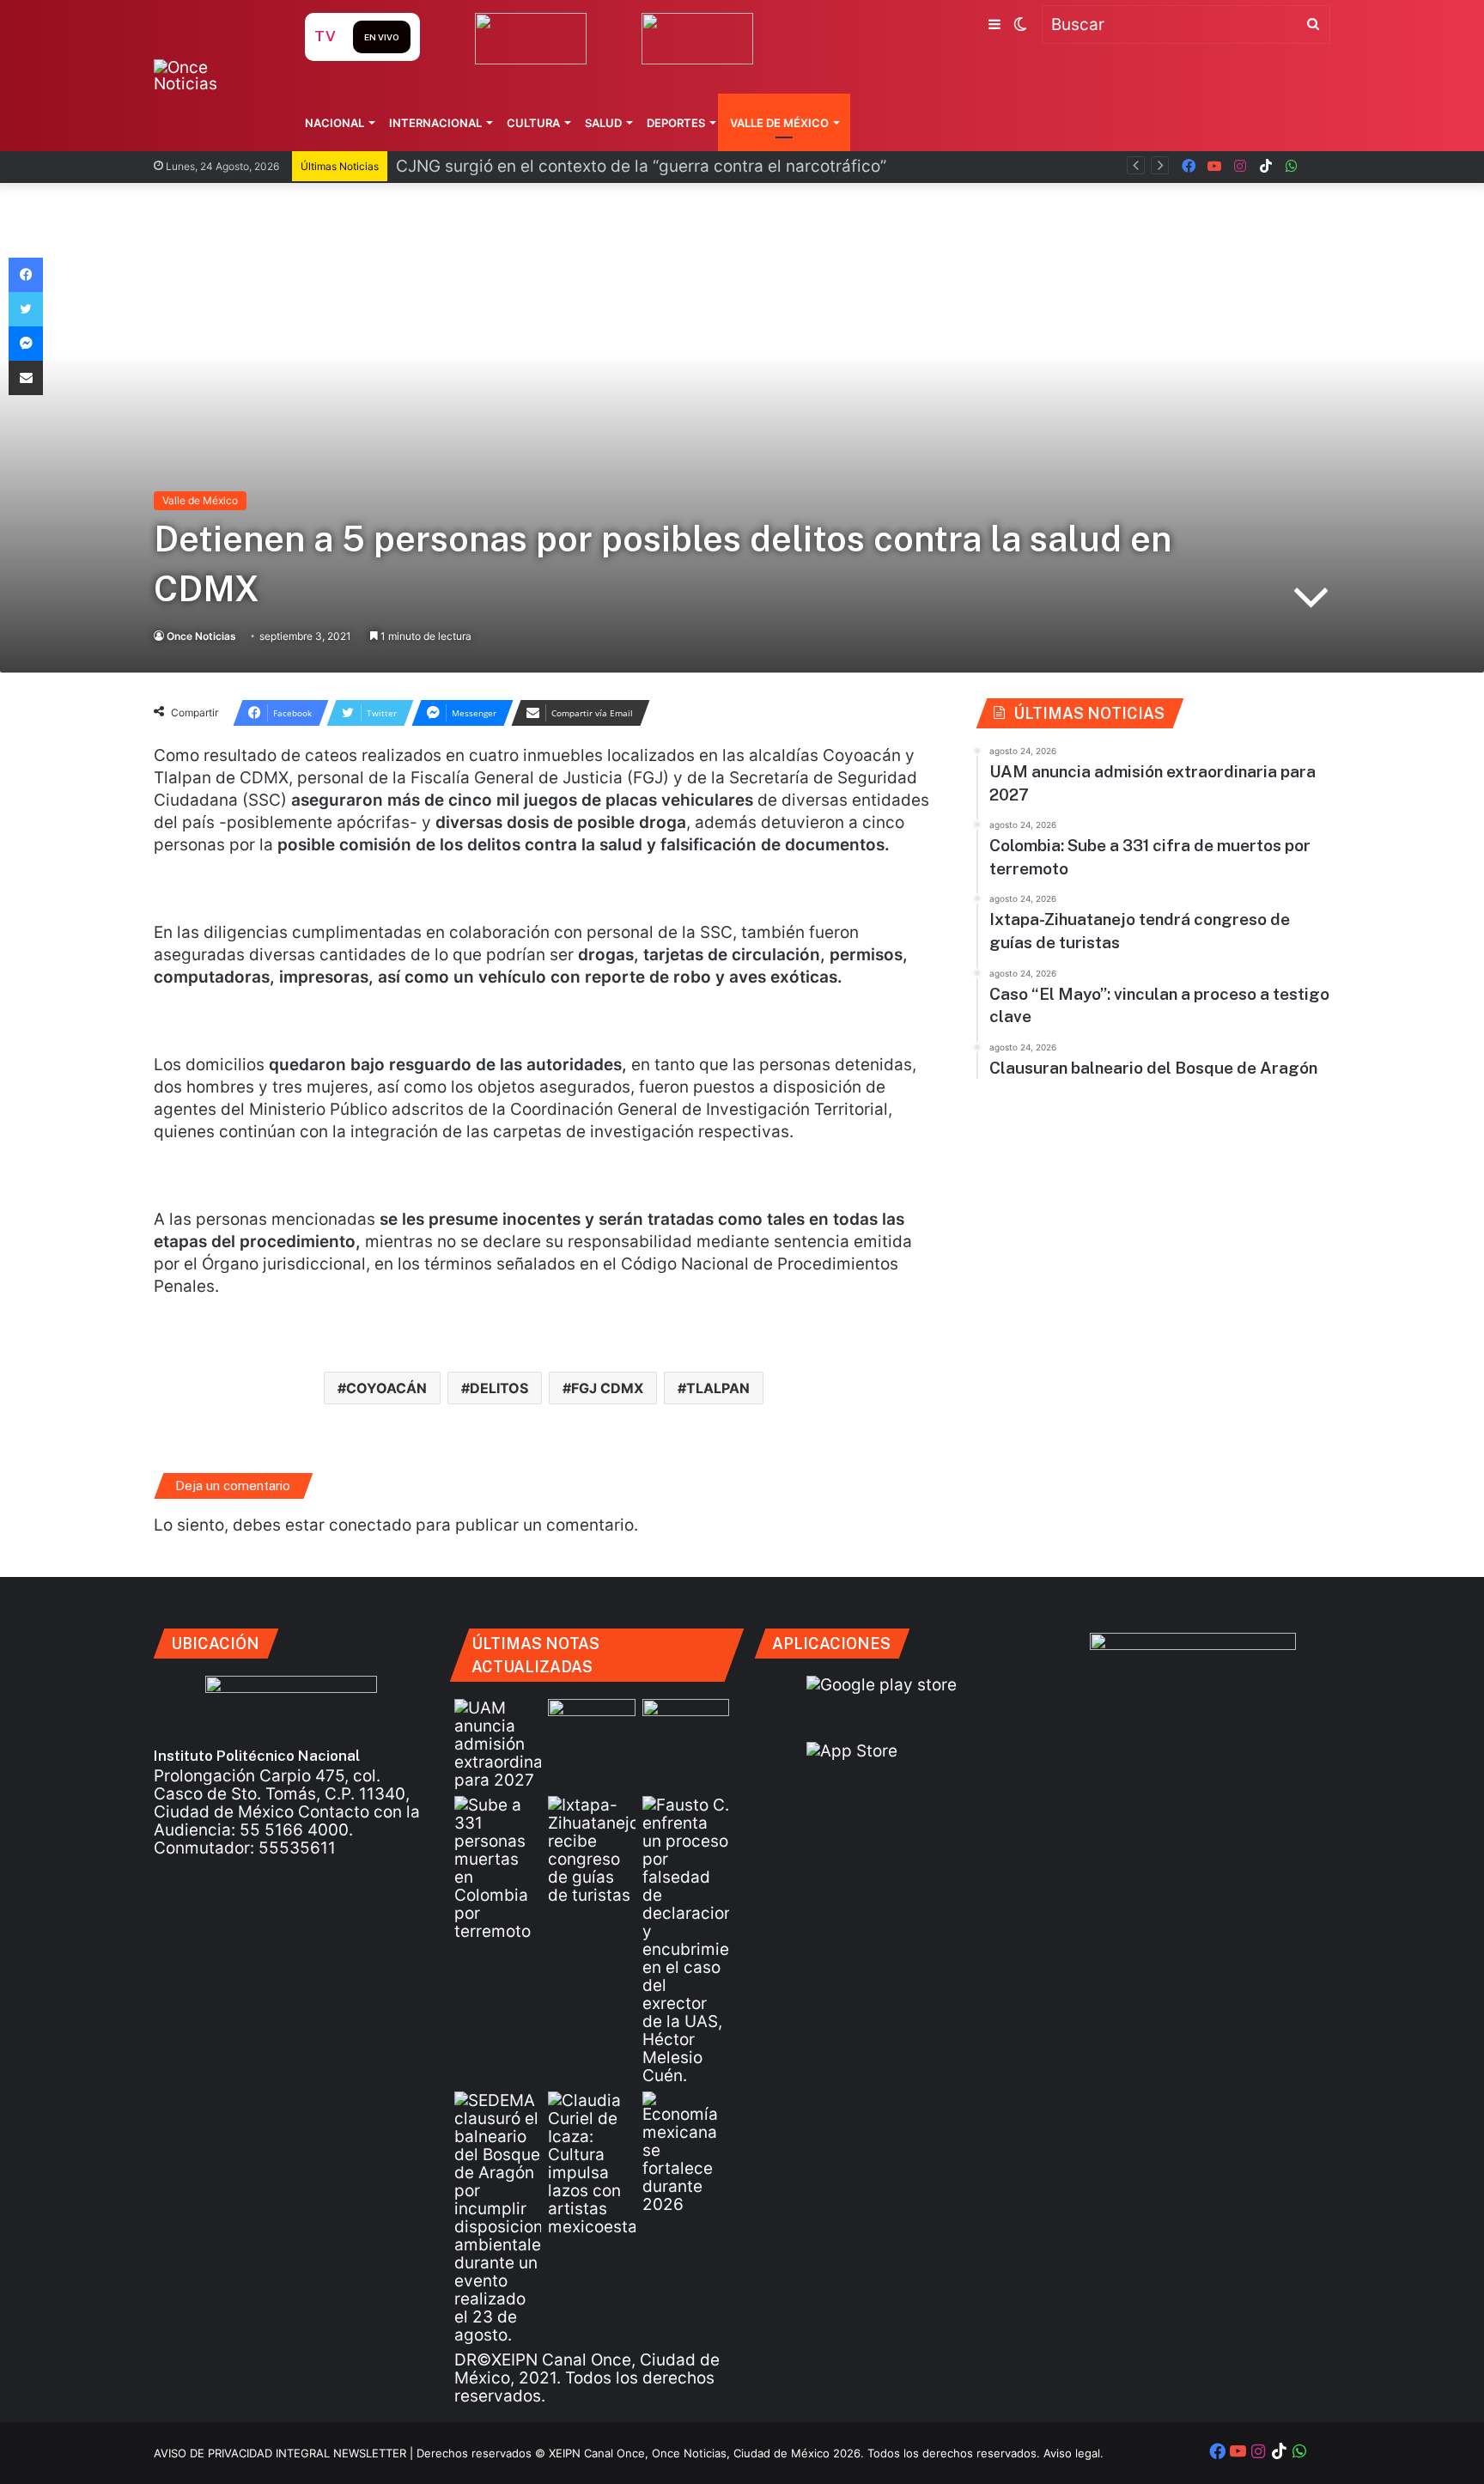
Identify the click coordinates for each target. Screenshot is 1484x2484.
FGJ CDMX (607, 1388)
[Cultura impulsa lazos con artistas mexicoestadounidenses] (591, 2164)
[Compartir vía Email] (26, 378)
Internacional (435, 123)
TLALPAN (718, 1388)
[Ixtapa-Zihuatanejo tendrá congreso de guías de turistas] (591, 1850)
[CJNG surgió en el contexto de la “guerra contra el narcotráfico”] (686, 1723)
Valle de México (779, 123)
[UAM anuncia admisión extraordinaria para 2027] (498, 1744)
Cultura (533, 123)
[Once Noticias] (213, 76)
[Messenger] (26, 344)
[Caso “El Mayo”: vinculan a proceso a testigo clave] (686, 1940)
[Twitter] (26, 309)
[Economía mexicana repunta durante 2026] (686, 2152)
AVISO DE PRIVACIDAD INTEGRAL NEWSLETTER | (285, 2453)
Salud (603, 123)
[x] (1317, 166)
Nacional (335, 123)
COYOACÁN (386, 1388)
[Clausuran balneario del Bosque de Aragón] (498, 2218)
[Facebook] (26, 275)
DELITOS (499, 1388)
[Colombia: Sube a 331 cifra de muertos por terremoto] (498, 1868)
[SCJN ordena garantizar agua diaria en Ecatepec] (591, 1723)
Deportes (676, 123)
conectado (370, 1525)
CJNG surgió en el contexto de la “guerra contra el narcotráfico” (641, 166)
